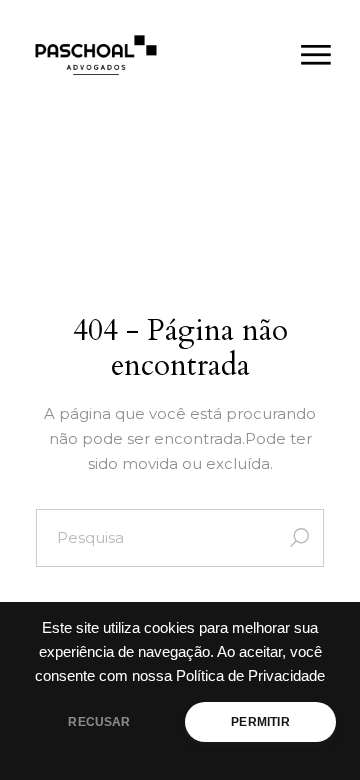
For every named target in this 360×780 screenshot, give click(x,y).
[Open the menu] (316, 55)
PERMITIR (260, 722)
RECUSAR (99, 722)
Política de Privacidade (250, 676)
